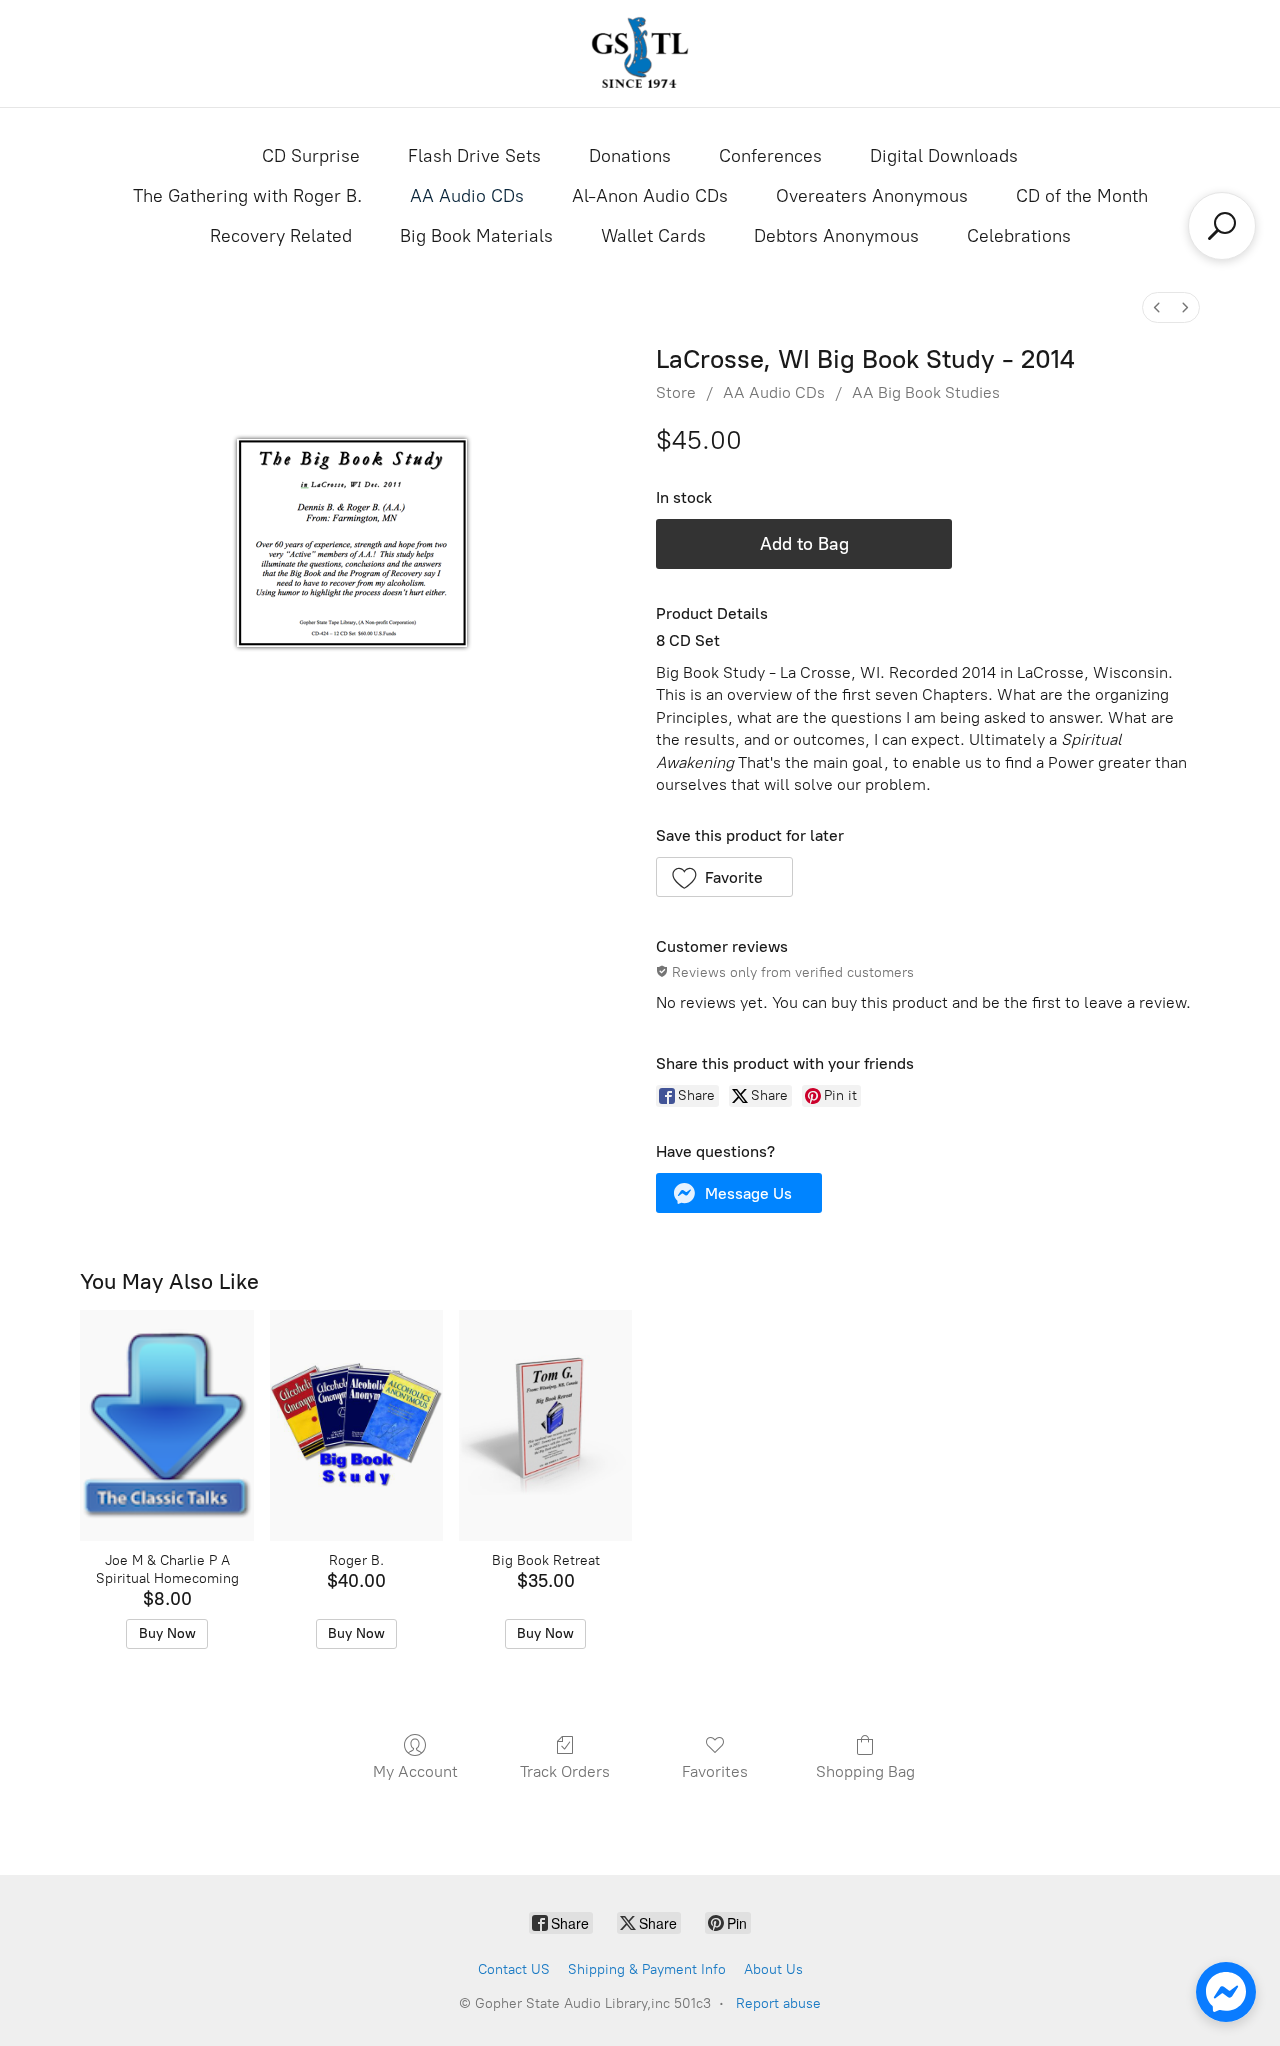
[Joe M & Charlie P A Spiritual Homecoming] (166, 1425)
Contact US (514, 1969)
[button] (724, 877)
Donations (630, 156)
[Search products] (1222, 226)
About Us (773, 1969)
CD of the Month (1082, 196)
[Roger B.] (356, 1425)
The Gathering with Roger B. (247, 196)
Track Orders (565, 1771)
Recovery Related (281, 236)
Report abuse (778, 2003)
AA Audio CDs (467, 196)
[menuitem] (1157, 307)
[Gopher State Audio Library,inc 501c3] (640, 53)
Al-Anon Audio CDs (650, 196)
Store (676, 392)
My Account (415, 1771)
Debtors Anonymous (836, 236)
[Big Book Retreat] (545, 1425)
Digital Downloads (944, 156)
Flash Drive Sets (474, 156)
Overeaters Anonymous (872, 196)
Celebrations (1019, 236)
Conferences (770, 156)
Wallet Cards (653, 236)
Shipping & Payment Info (647, 1969)
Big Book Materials (476, 236)
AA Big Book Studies (926, 392)
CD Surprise (311, 156)
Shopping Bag (865, 1771)
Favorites (715, 1771)
